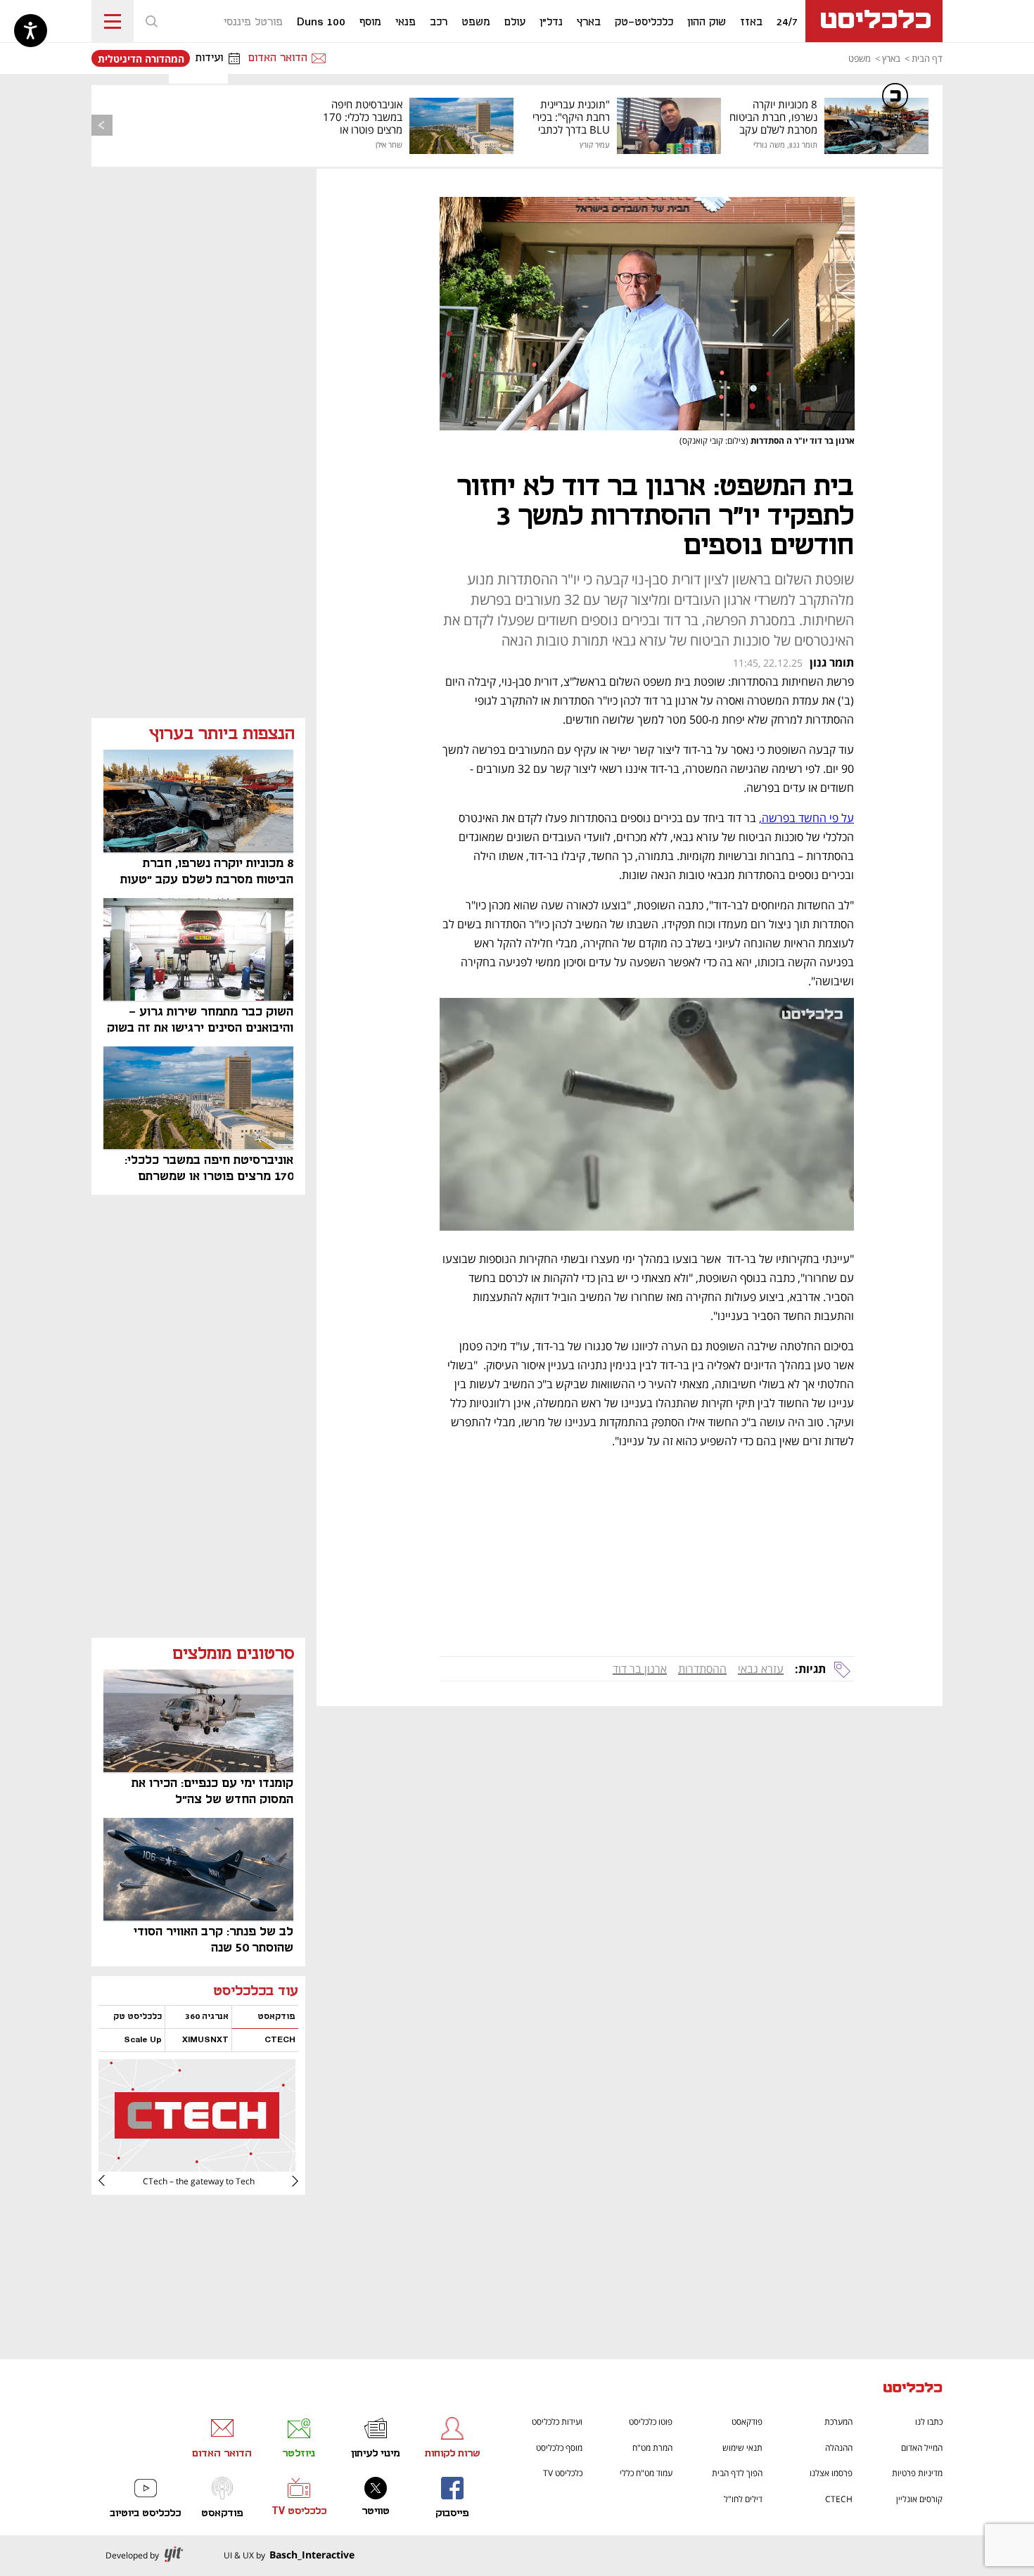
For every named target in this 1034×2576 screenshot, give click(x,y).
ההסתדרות (702, 1669)
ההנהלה (839, 2448)
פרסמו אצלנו (831, 2473)
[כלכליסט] (913, 2389)
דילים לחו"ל (743, 2499)
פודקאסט (747, 2422)
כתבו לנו (929, 2422)
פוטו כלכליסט (651, 2422)
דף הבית (927, 58)
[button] (151, 21)
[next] (113, 2181)
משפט (860, 58)
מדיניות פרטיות (917, 2473)
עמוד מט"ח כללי (646, 2473)
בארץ (891, 58)
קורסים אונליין (919, 2499)
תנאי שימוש (742, 2448)
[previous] (102, 125)
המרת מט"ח (652, 2448)
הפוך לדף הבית (737, 2473)
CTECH (839, 2499)
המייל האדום (922, 2448)
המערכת (838, 2422)
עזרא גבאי (761, 1669)
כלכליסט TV (563, 2473)
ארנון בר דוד (640, 1669)
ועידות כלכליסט (557, 2422)
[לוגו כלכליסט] (874, 21)
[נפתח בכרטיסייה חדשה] (197, 2166)
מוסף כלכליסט (559, 2448)
